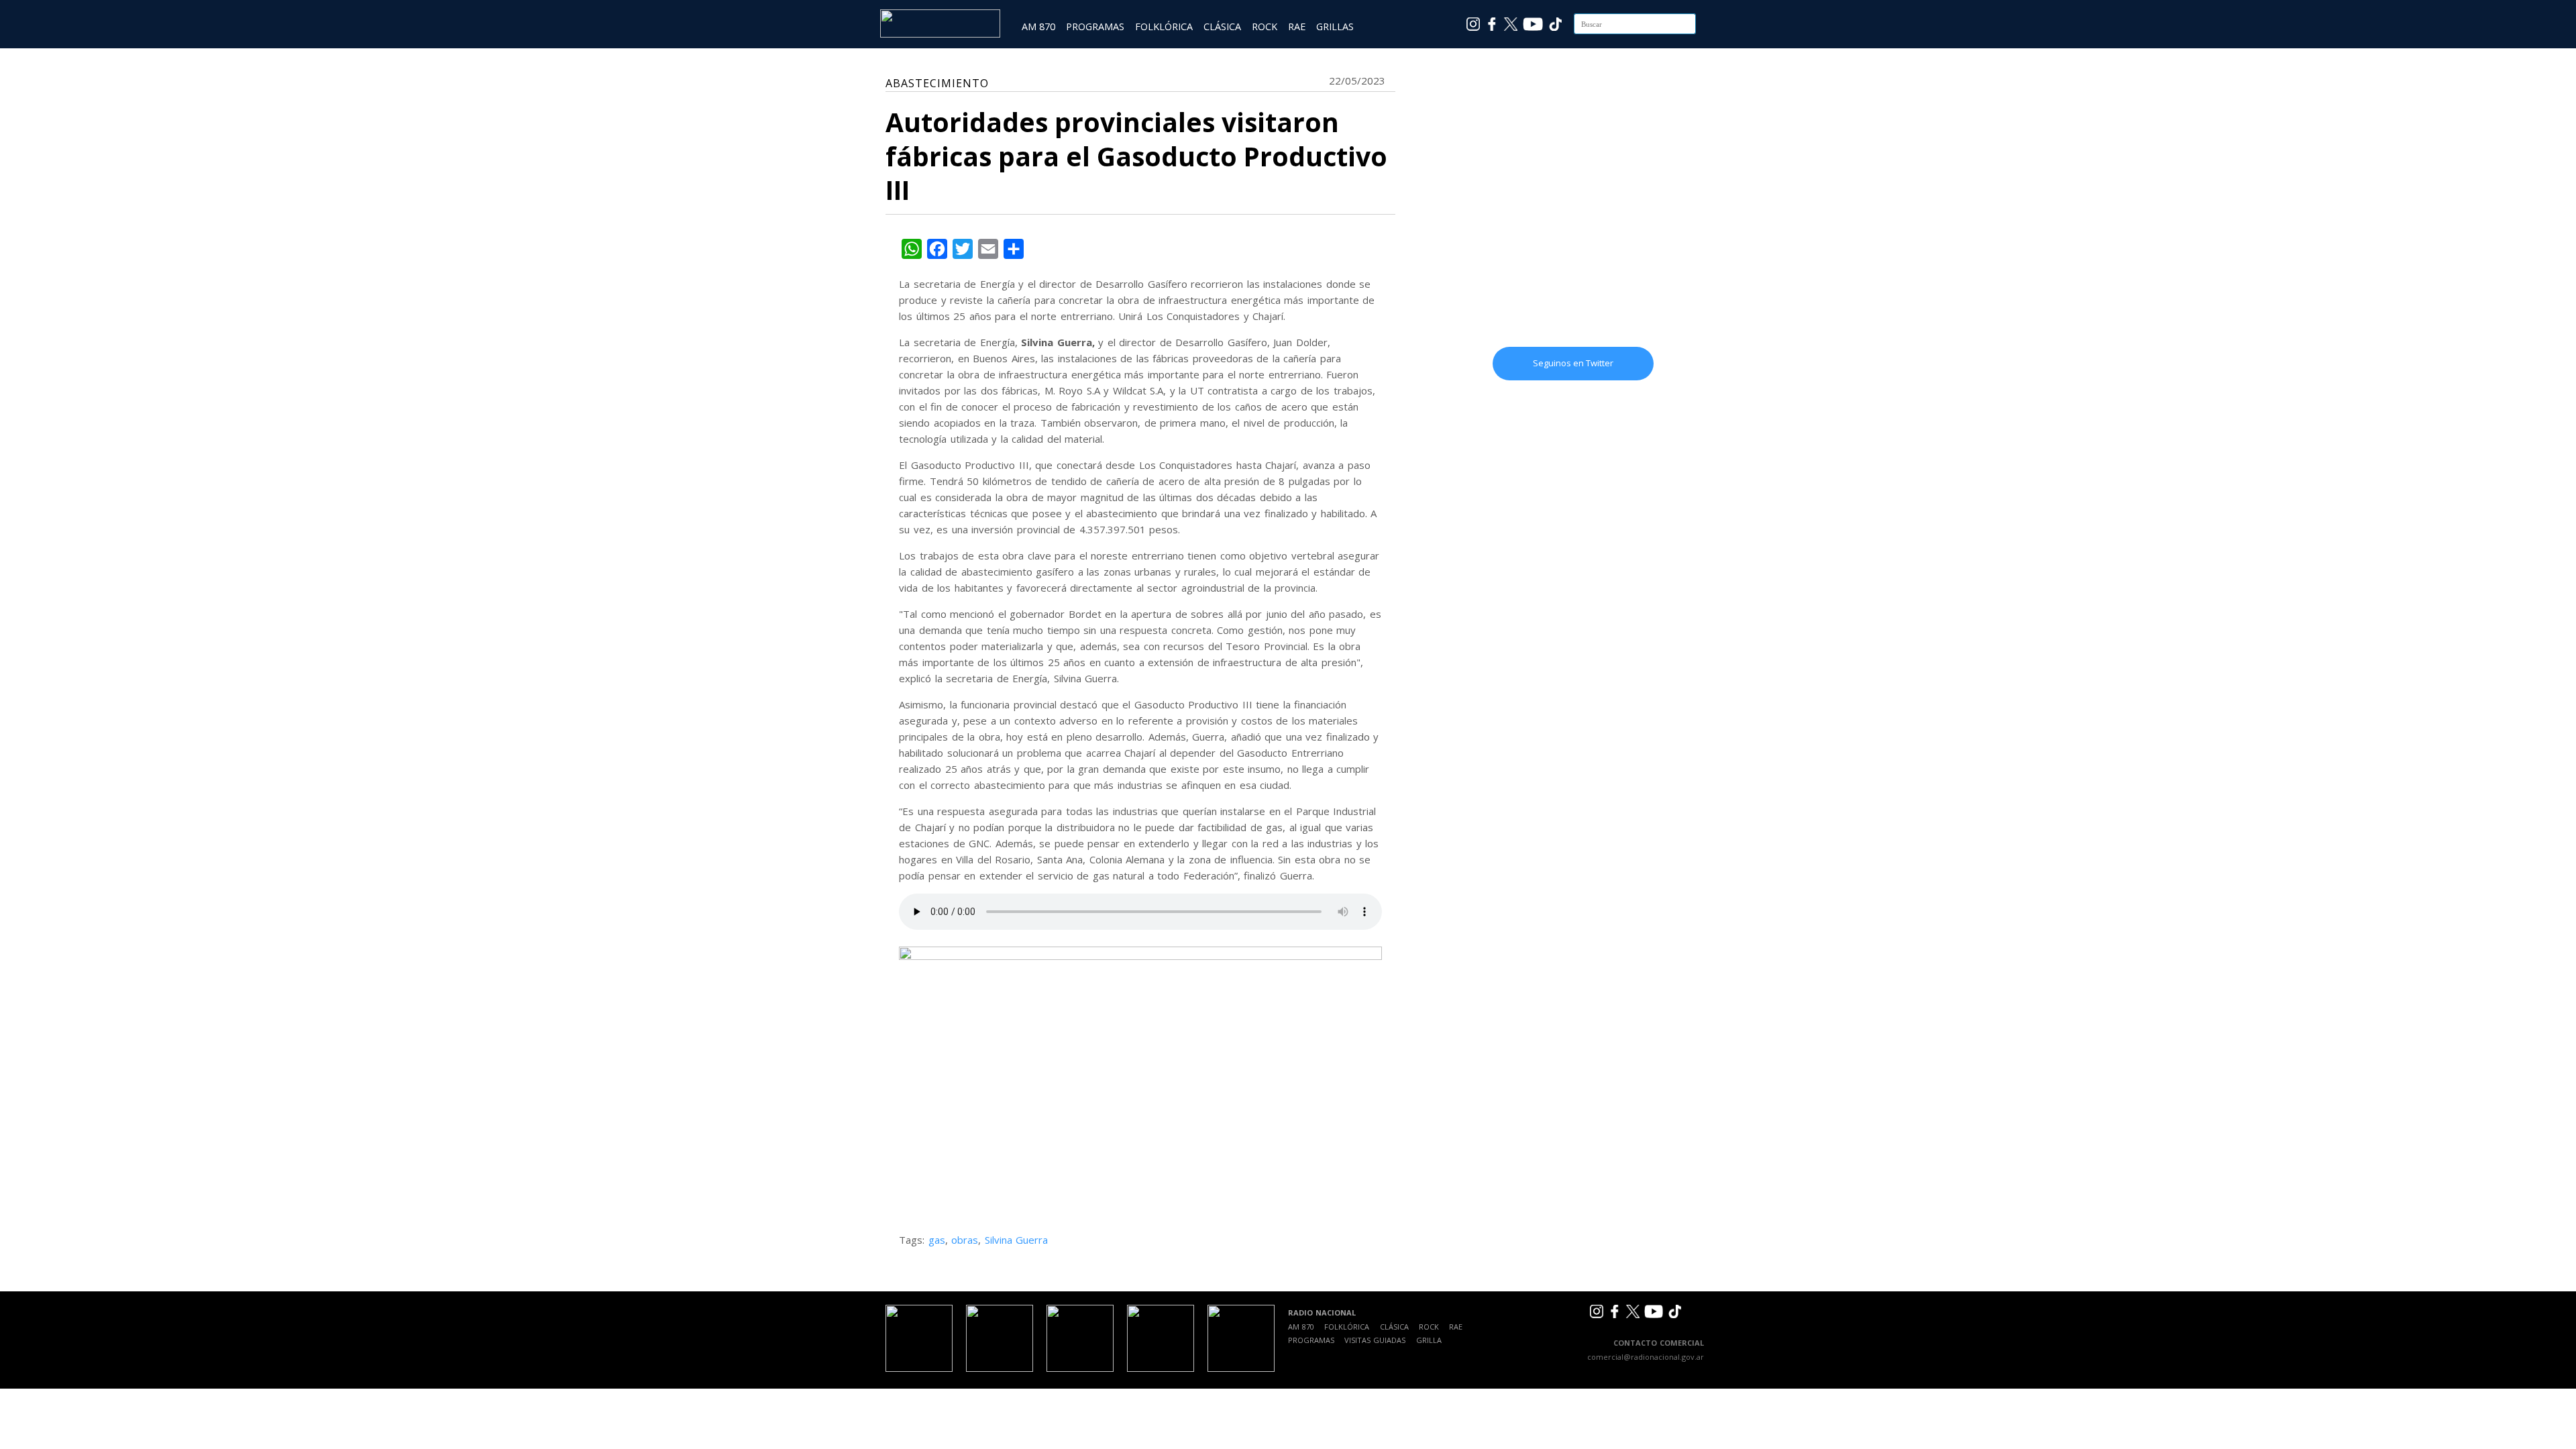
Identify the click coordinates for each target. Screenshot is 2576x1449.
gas (937, 1240)
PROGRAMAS (1095, 26)
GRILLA (1429, 1340)
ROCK (1265, 26)
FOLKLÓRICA (1164, 26)
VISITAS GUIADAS (1375, 1340)
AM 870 (1038, 26)
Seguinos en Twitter (1573, 363)
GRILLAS (1335, 26)
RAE (1297, 26)
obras (965, 1240)
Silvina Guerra (1017, 1240)
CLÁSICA (1222, 26)
